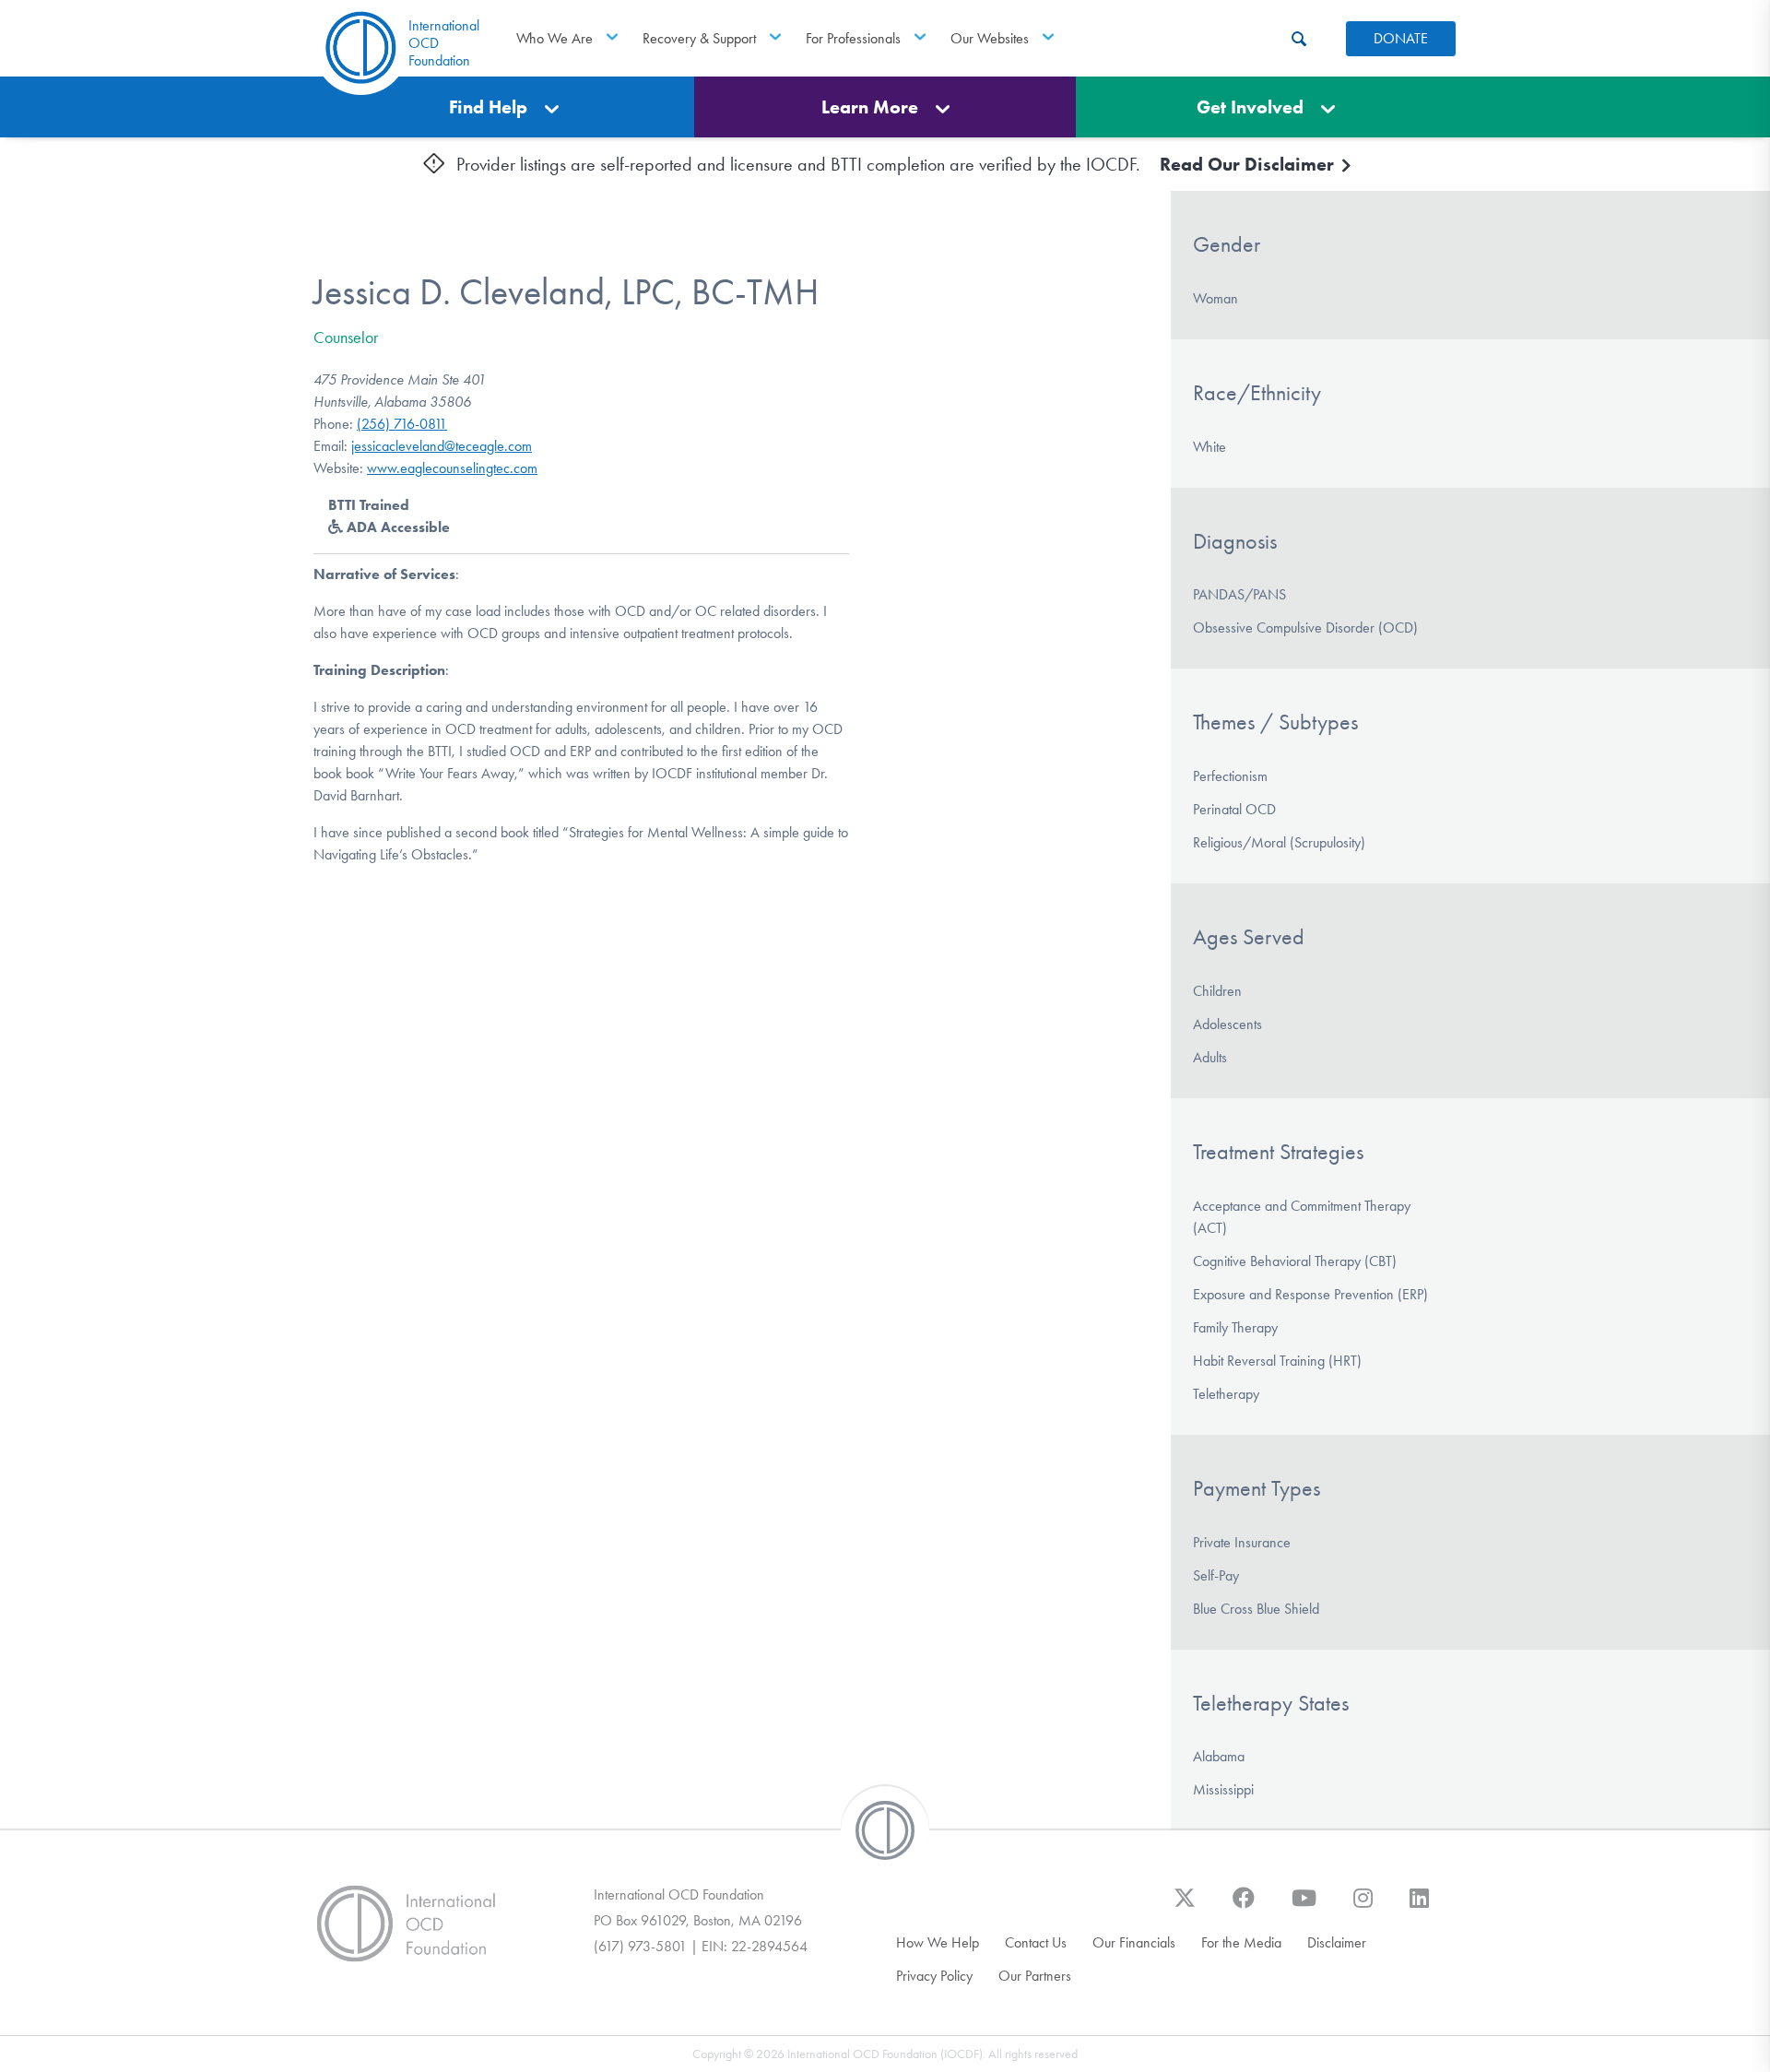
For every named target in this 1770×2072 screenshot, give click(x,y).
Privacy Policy (934, 1976)
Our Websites (990, 38)
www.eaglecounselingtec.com (452, 468)
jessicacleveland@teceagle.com (442, 446)
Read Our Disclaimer (1249, 164)
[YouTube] (1304, 1907)
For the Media (1241, 1942)
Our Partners (1035, 1976)
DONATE (1401, 38)
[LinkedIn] (1419, 1907)
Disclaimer (1337, 1942)
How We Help (938, 1942)
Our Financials (1134, 1942)
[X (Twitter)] (1185, 1907)
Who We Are (555, 38)
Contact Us (1036, 1942)
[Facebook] (1244, 1907)
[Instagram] (1363, 1907)
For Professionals (853, 38)
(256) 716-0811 (402, 424)
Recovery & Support (699, 38)
